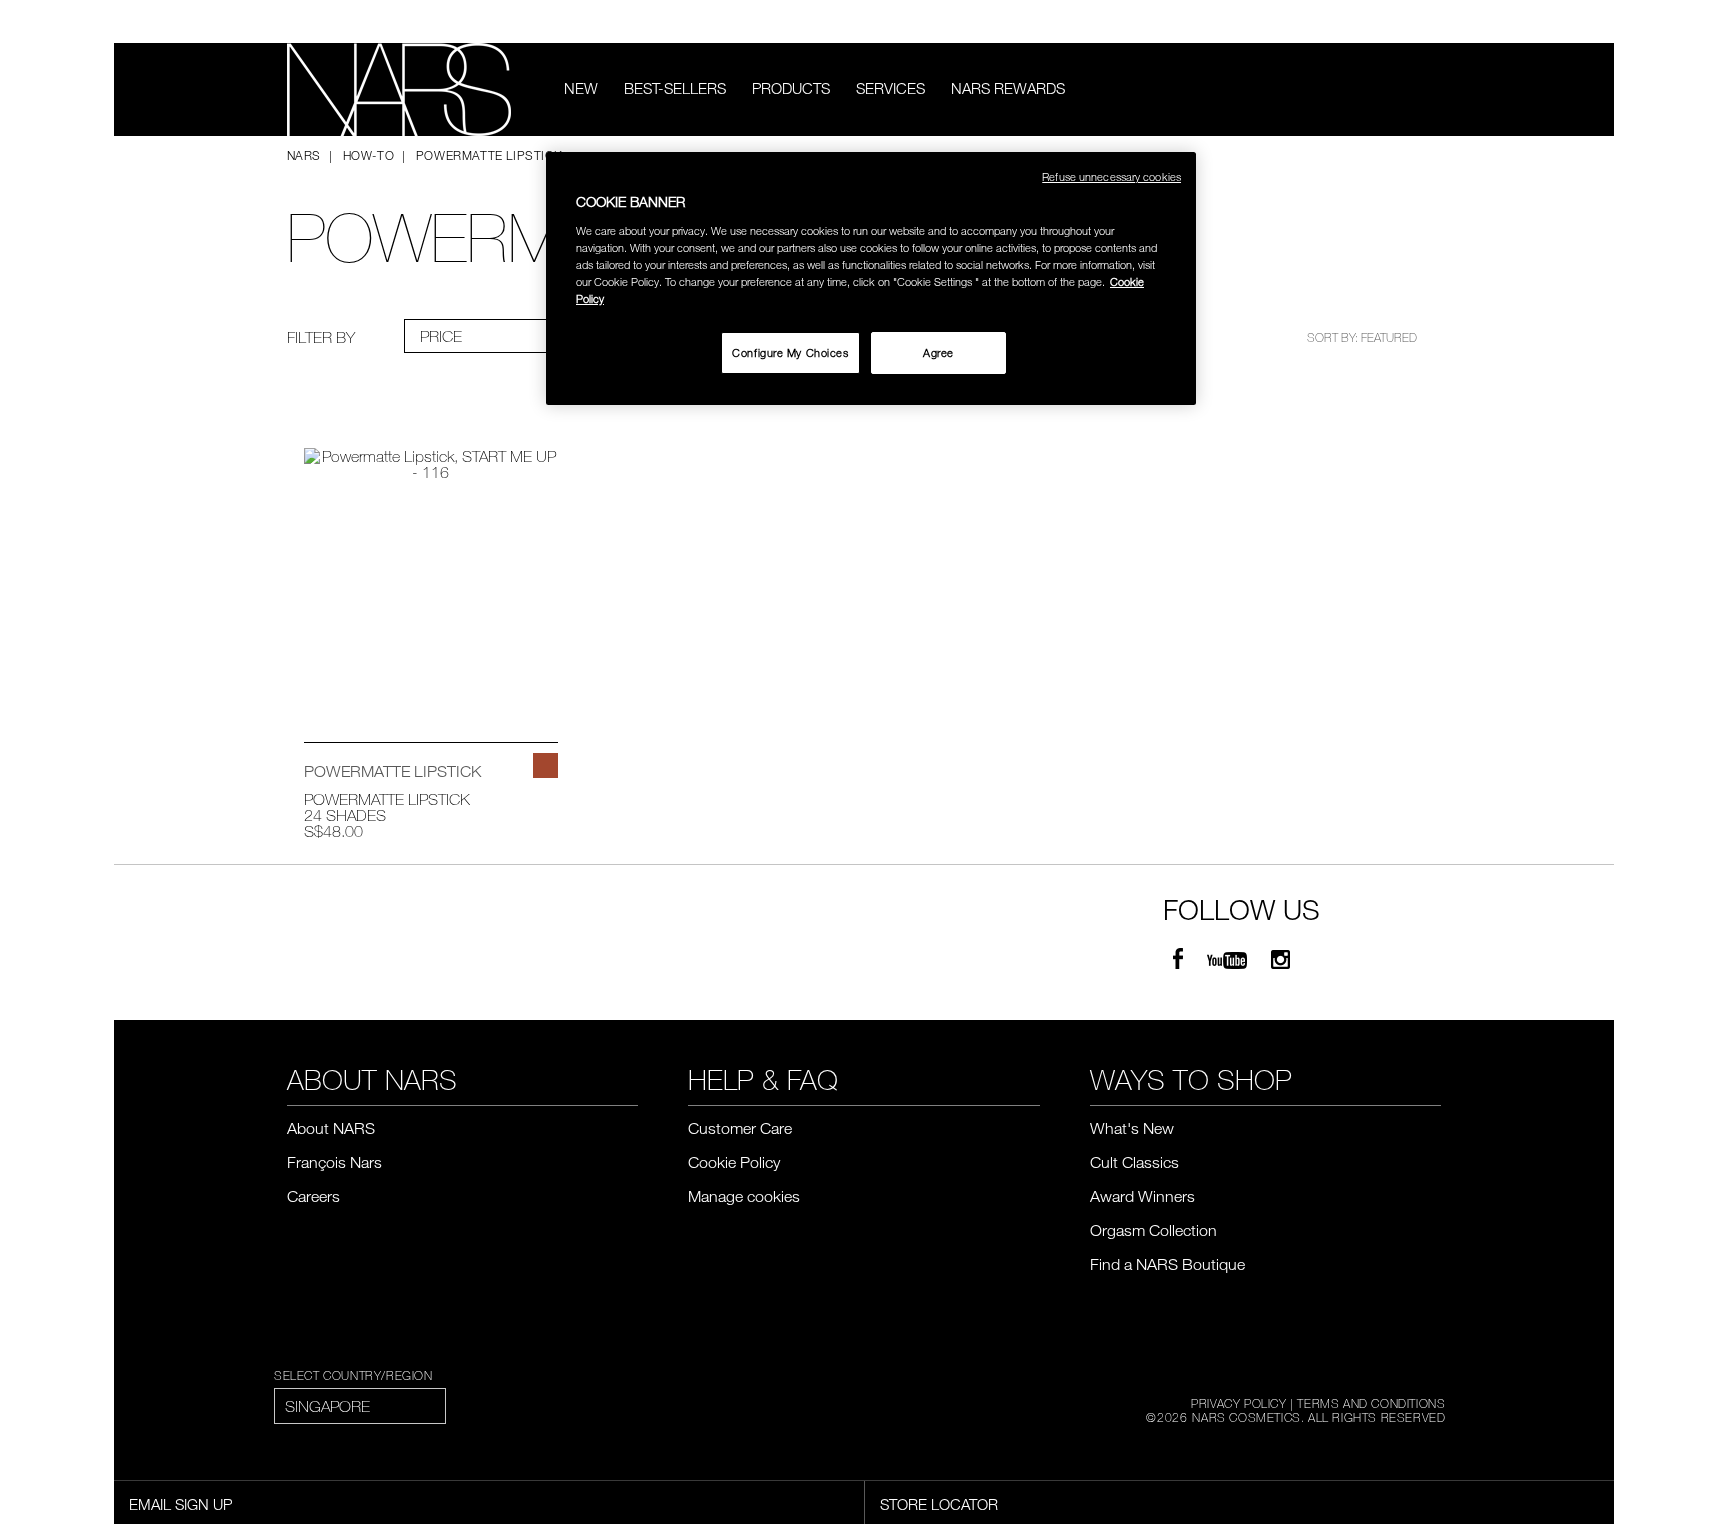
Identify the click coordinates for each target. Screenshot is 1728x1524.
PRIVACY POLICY (1238, 1403)
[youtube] (1227, 960)
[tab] (485, 336)
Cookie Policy (734, 1162)
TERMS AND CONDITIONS (1371, 1403)
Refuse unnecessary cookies (1111, 176)
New (581, 88)
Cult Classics (1134, 1162)
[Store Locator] (1432, 22)
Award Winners (1142, 1196)
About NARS (331, 1128)
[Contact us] (1402, 21)
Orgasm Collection (1153, 1230)
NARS (304, 155)
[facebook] (1178, 960)
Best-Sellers (675, 88)
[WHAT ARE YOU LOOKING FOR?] (1428, 89)
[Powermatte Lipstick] (431, 573)
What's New (1132, 1128)
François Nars (334, 1162)
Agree (938, 352)
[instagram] (1280, 960)
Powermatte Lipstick (387, 799)
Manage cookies (744, 1196)
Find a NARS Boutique (1167, 1264)
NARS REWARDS (1008, 88)
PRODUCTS (791, 88)
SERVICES (890, 88)
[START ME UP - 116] (545, 765)
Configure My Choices (790, 352)
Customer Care (740, 1128)
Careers (313, 1196)
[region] (871, 278)
